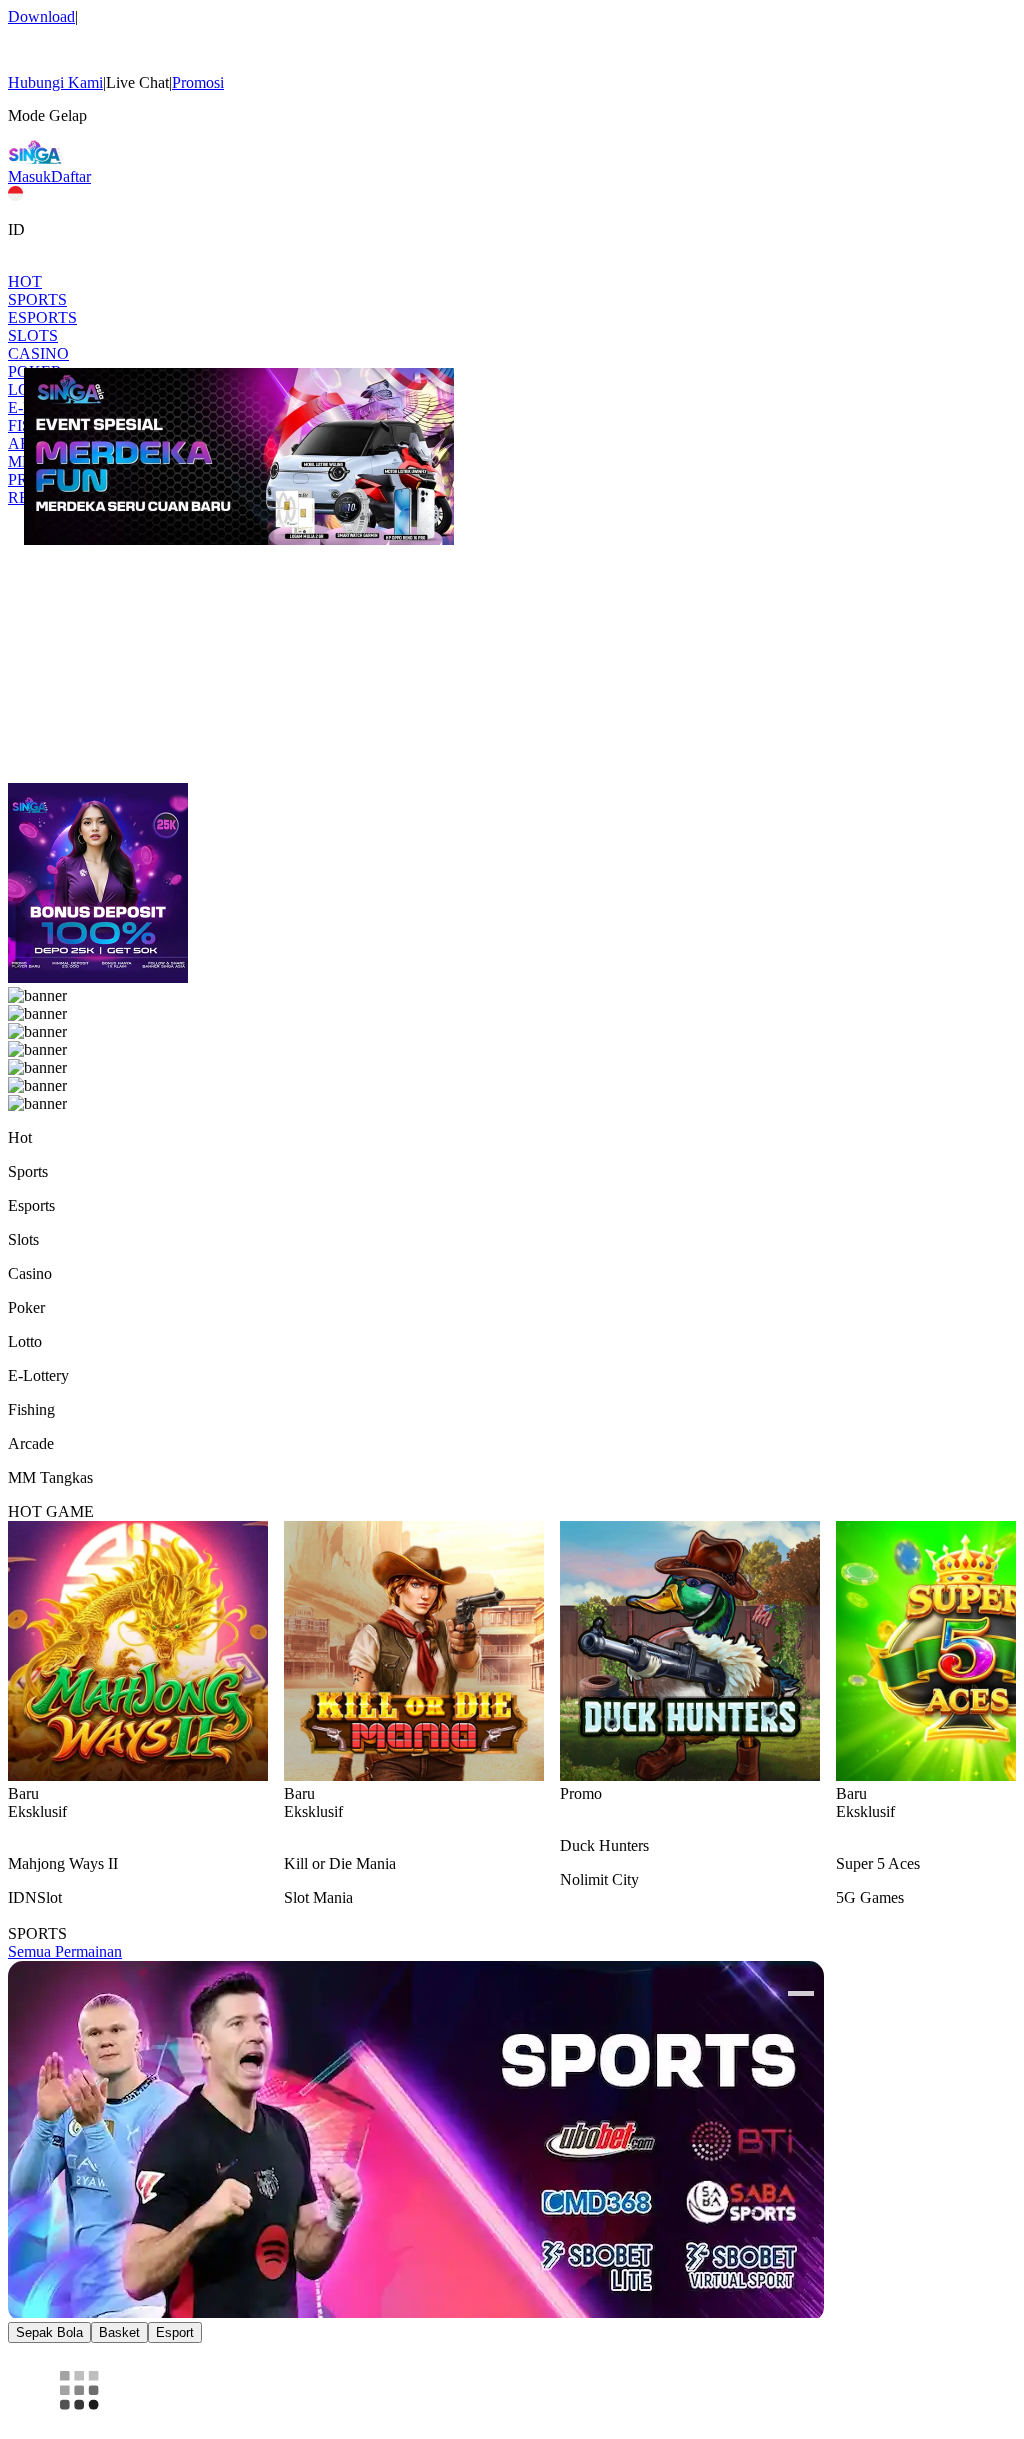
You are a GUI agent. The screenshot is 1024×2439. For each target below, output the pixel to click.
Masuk (29, 176)
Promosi (198, 82)
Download (41, 16)
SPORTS (37, 299)
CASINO (38, 353)
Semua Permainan (65, 1951)
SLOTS (33, 335)
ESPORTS (42, 317)
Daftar (71, 176)
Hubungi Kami (55, 82)
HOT (25, 281)
